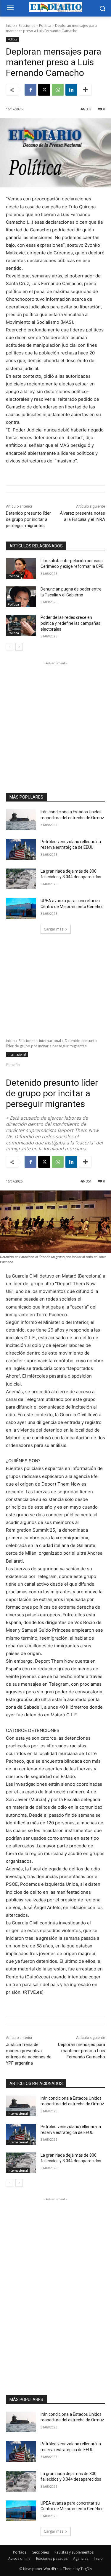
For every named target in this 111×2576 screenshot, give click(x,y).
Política (45, 26)
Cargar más (54, 929)
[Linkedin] (71, 90)
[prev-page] (10, 647)
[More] (85, 90)
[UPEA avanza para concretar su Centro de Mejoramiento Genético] (21, 908)
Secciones (27, 26)
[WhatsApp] (58, 90)
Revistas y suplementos (74, 2552)
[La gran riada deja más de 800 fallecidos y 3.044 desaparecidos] (21, 879)
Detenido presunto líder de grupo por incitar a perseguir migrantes (28, 519)
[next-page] (19, 647)
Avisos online (19, 2558)
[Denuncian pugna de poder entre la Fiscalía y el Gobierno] (21, 597)
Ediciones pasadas (52, 2558)
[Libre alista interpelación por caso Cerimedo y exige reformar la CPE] (21, 568)
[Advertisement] (55, 722)
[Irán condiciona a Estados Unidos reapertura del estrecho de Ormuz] (21, 820)
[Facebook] (30, 90)
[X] (44, 90)
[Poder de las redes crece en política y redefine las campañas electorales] (21, 625)
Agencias (81, 2558)
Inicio (10, 26)
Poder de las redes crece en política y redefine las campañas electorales (70, 623)
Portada (20, 2552)
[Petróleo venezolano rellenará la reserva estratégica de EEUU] (21, 849)
